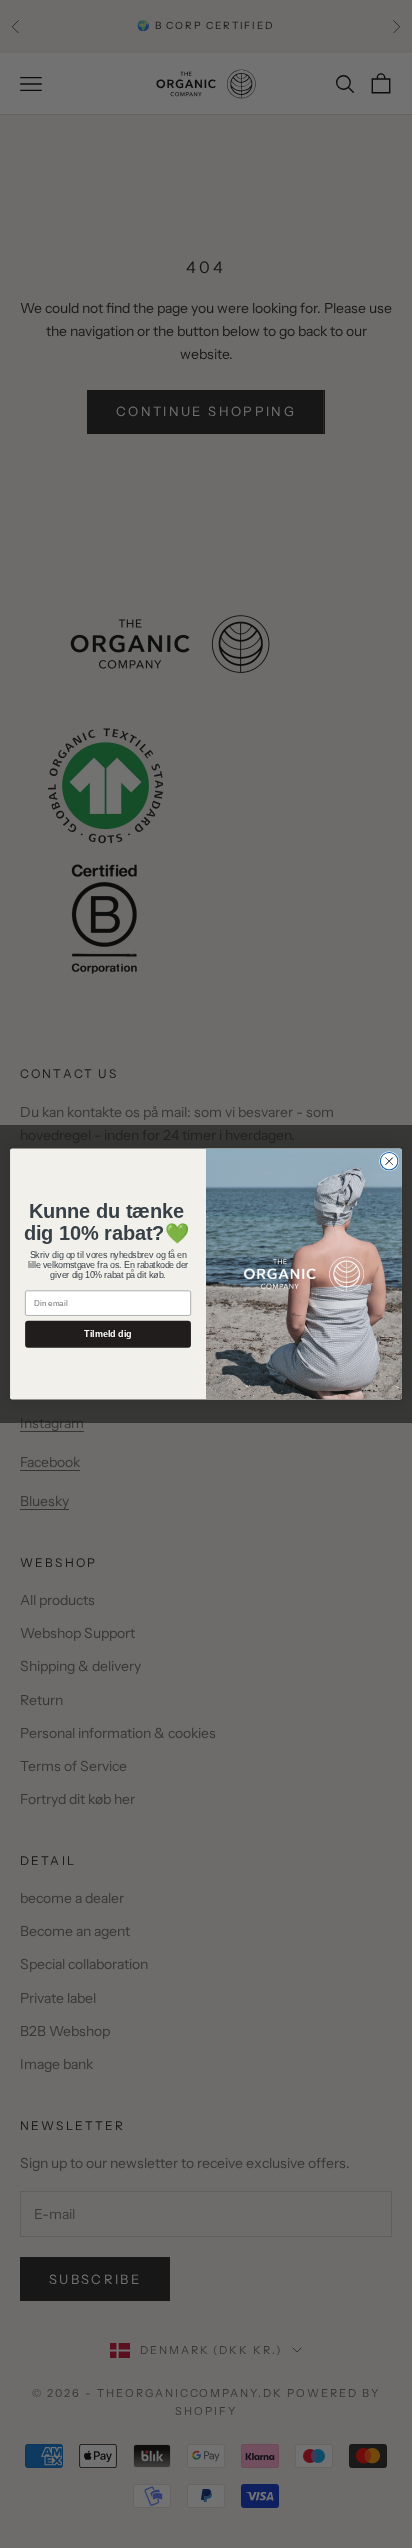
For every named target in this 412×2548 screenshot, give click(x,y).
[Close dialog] (389, 1161)
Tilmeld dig (108, 1334)
